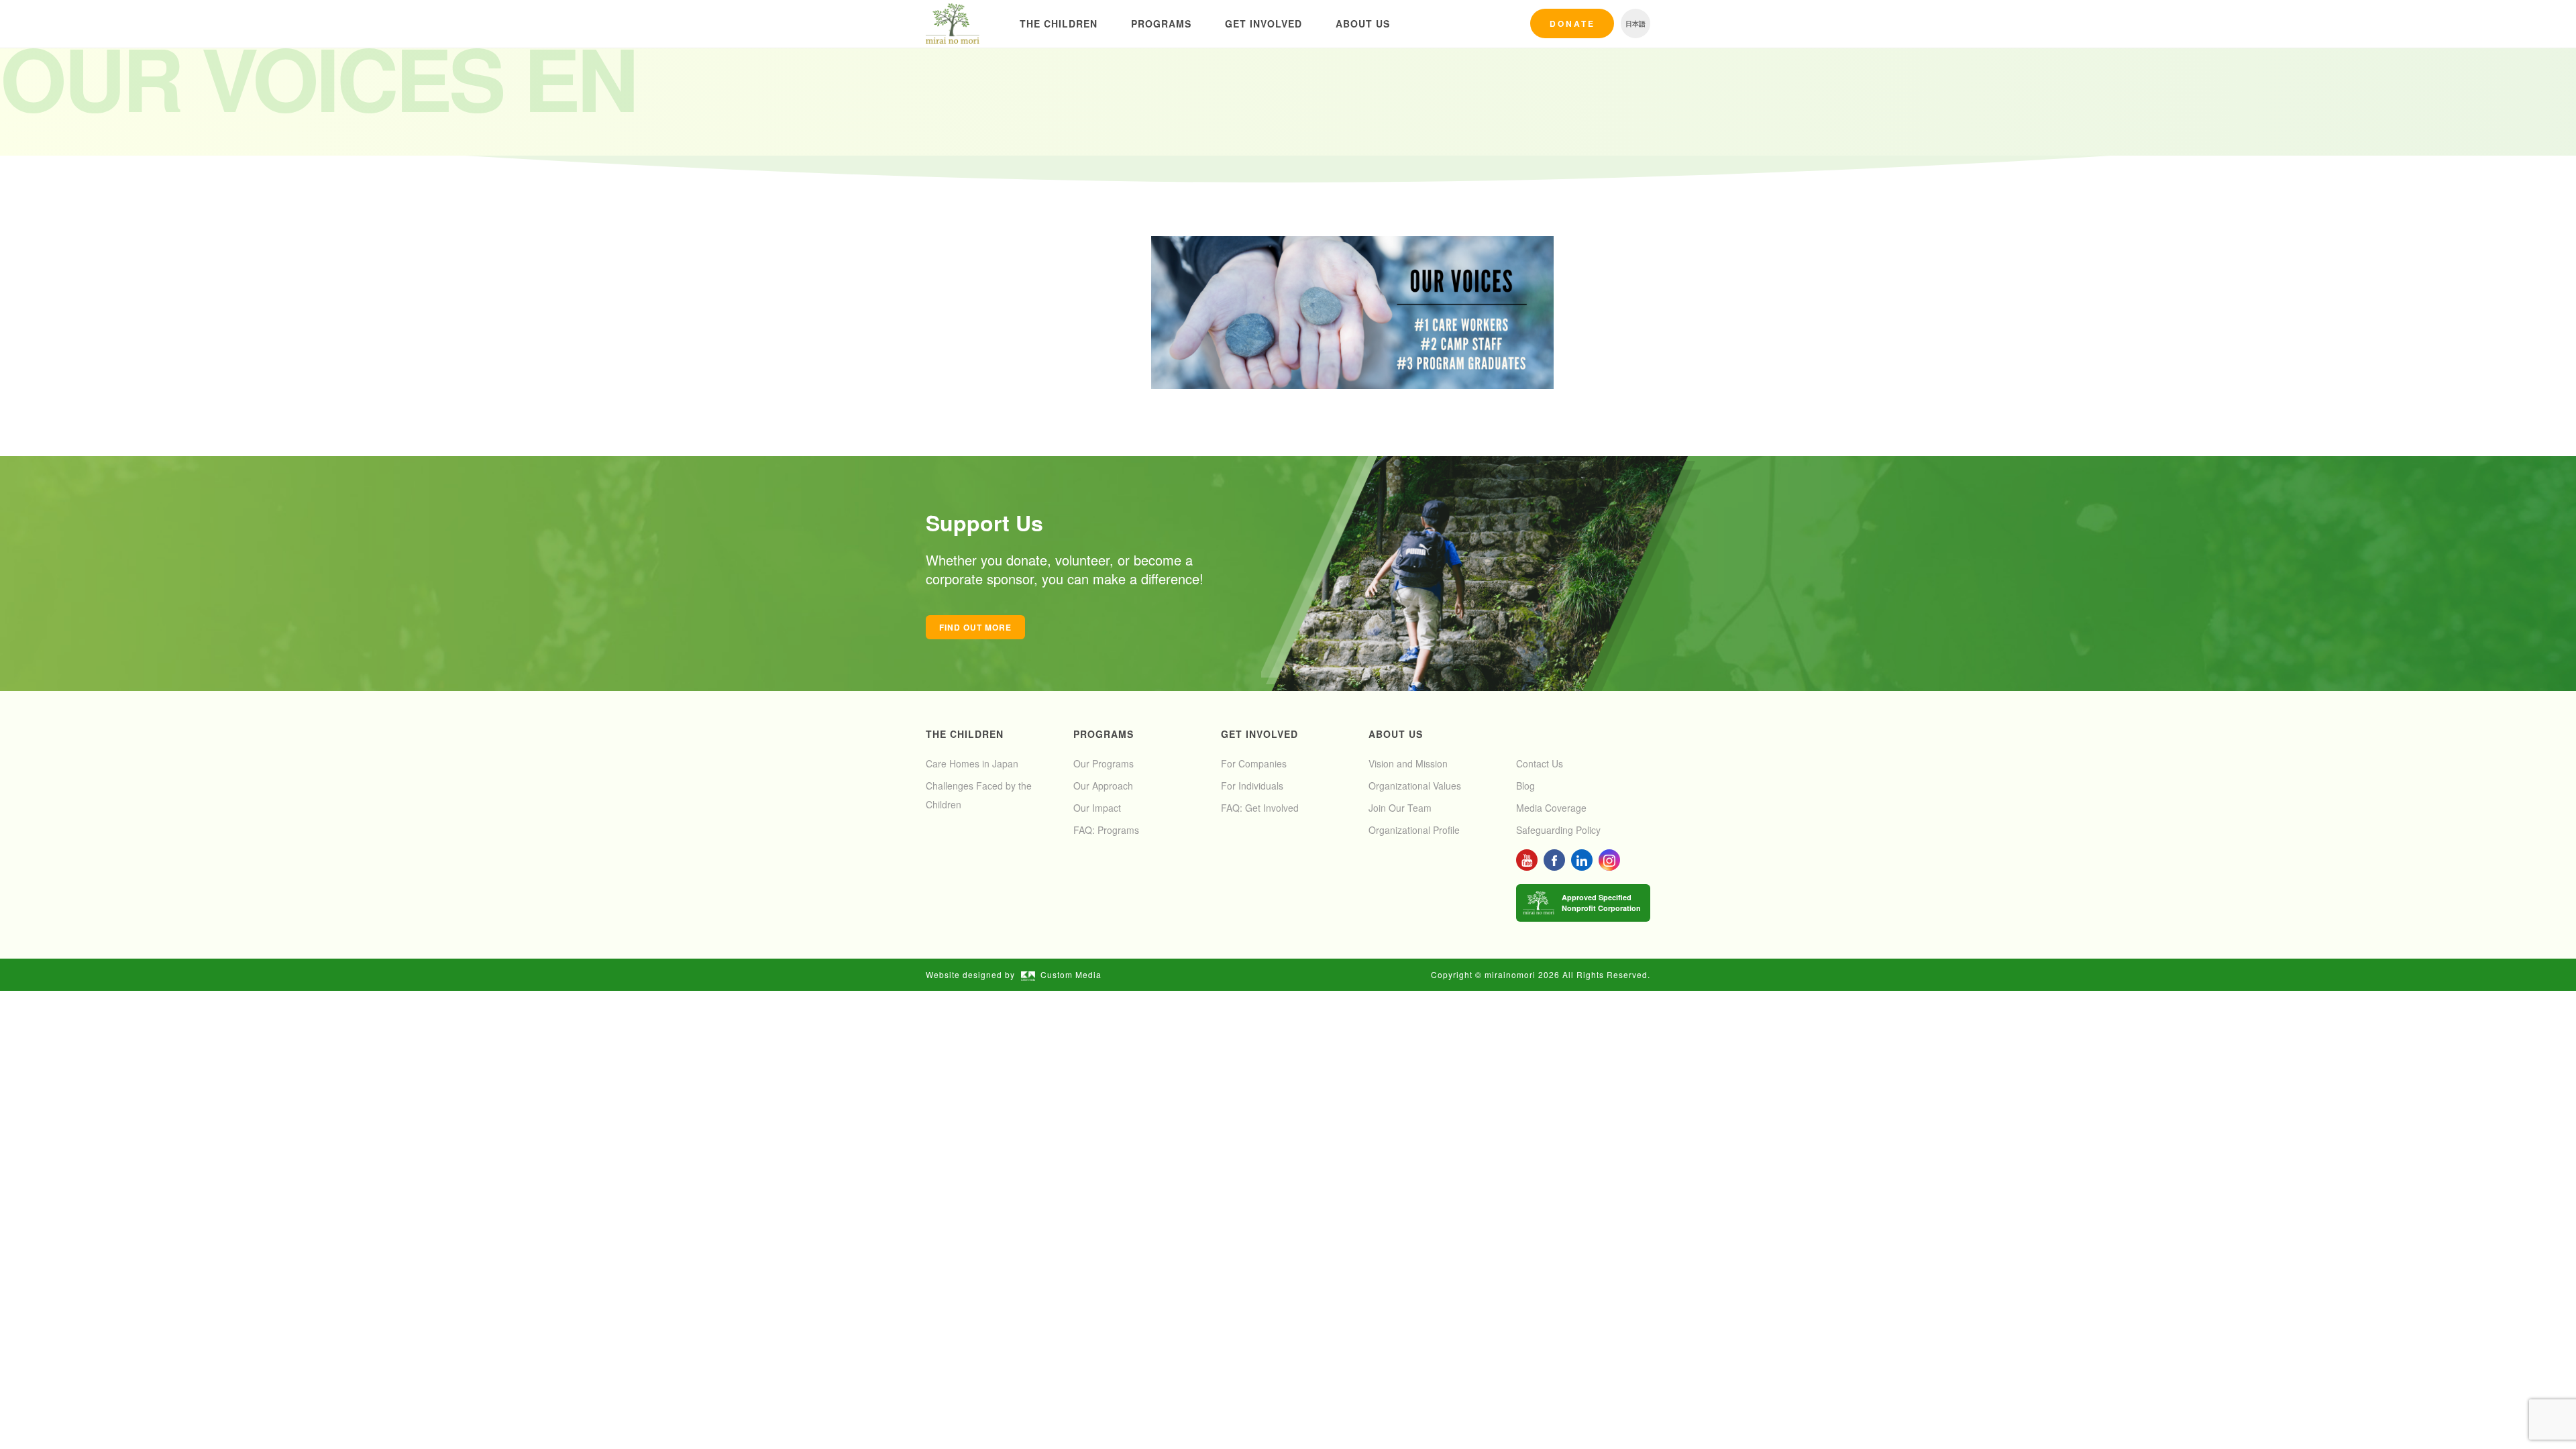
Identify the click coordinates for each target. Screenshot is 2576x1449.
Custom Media (1071, 974)
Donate (1572, 23)
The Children (1059, 23)
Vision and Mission (1408, 763)
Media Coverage (1551, 808)
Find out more (975, 627)
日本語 (1635, 23)
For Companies (1254, 763)
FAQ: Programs (1106, 830)
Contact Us (1540, 763)
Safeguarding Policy (1558, 830)
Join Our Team (1400, 808)
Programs (1161, 23)
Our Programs (1104, 763)
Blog (1525, 786)
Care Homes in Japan (972, 763)
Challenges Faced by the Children (979, 795)
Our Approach (1103, 786)
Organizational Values (1415, 786)
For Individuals (1252, 786)
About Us (1363, 23)
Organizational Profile (1414, 830)
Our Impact (1097, 808)
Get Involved (1264, 23)
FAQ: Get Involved (1260, 808)
